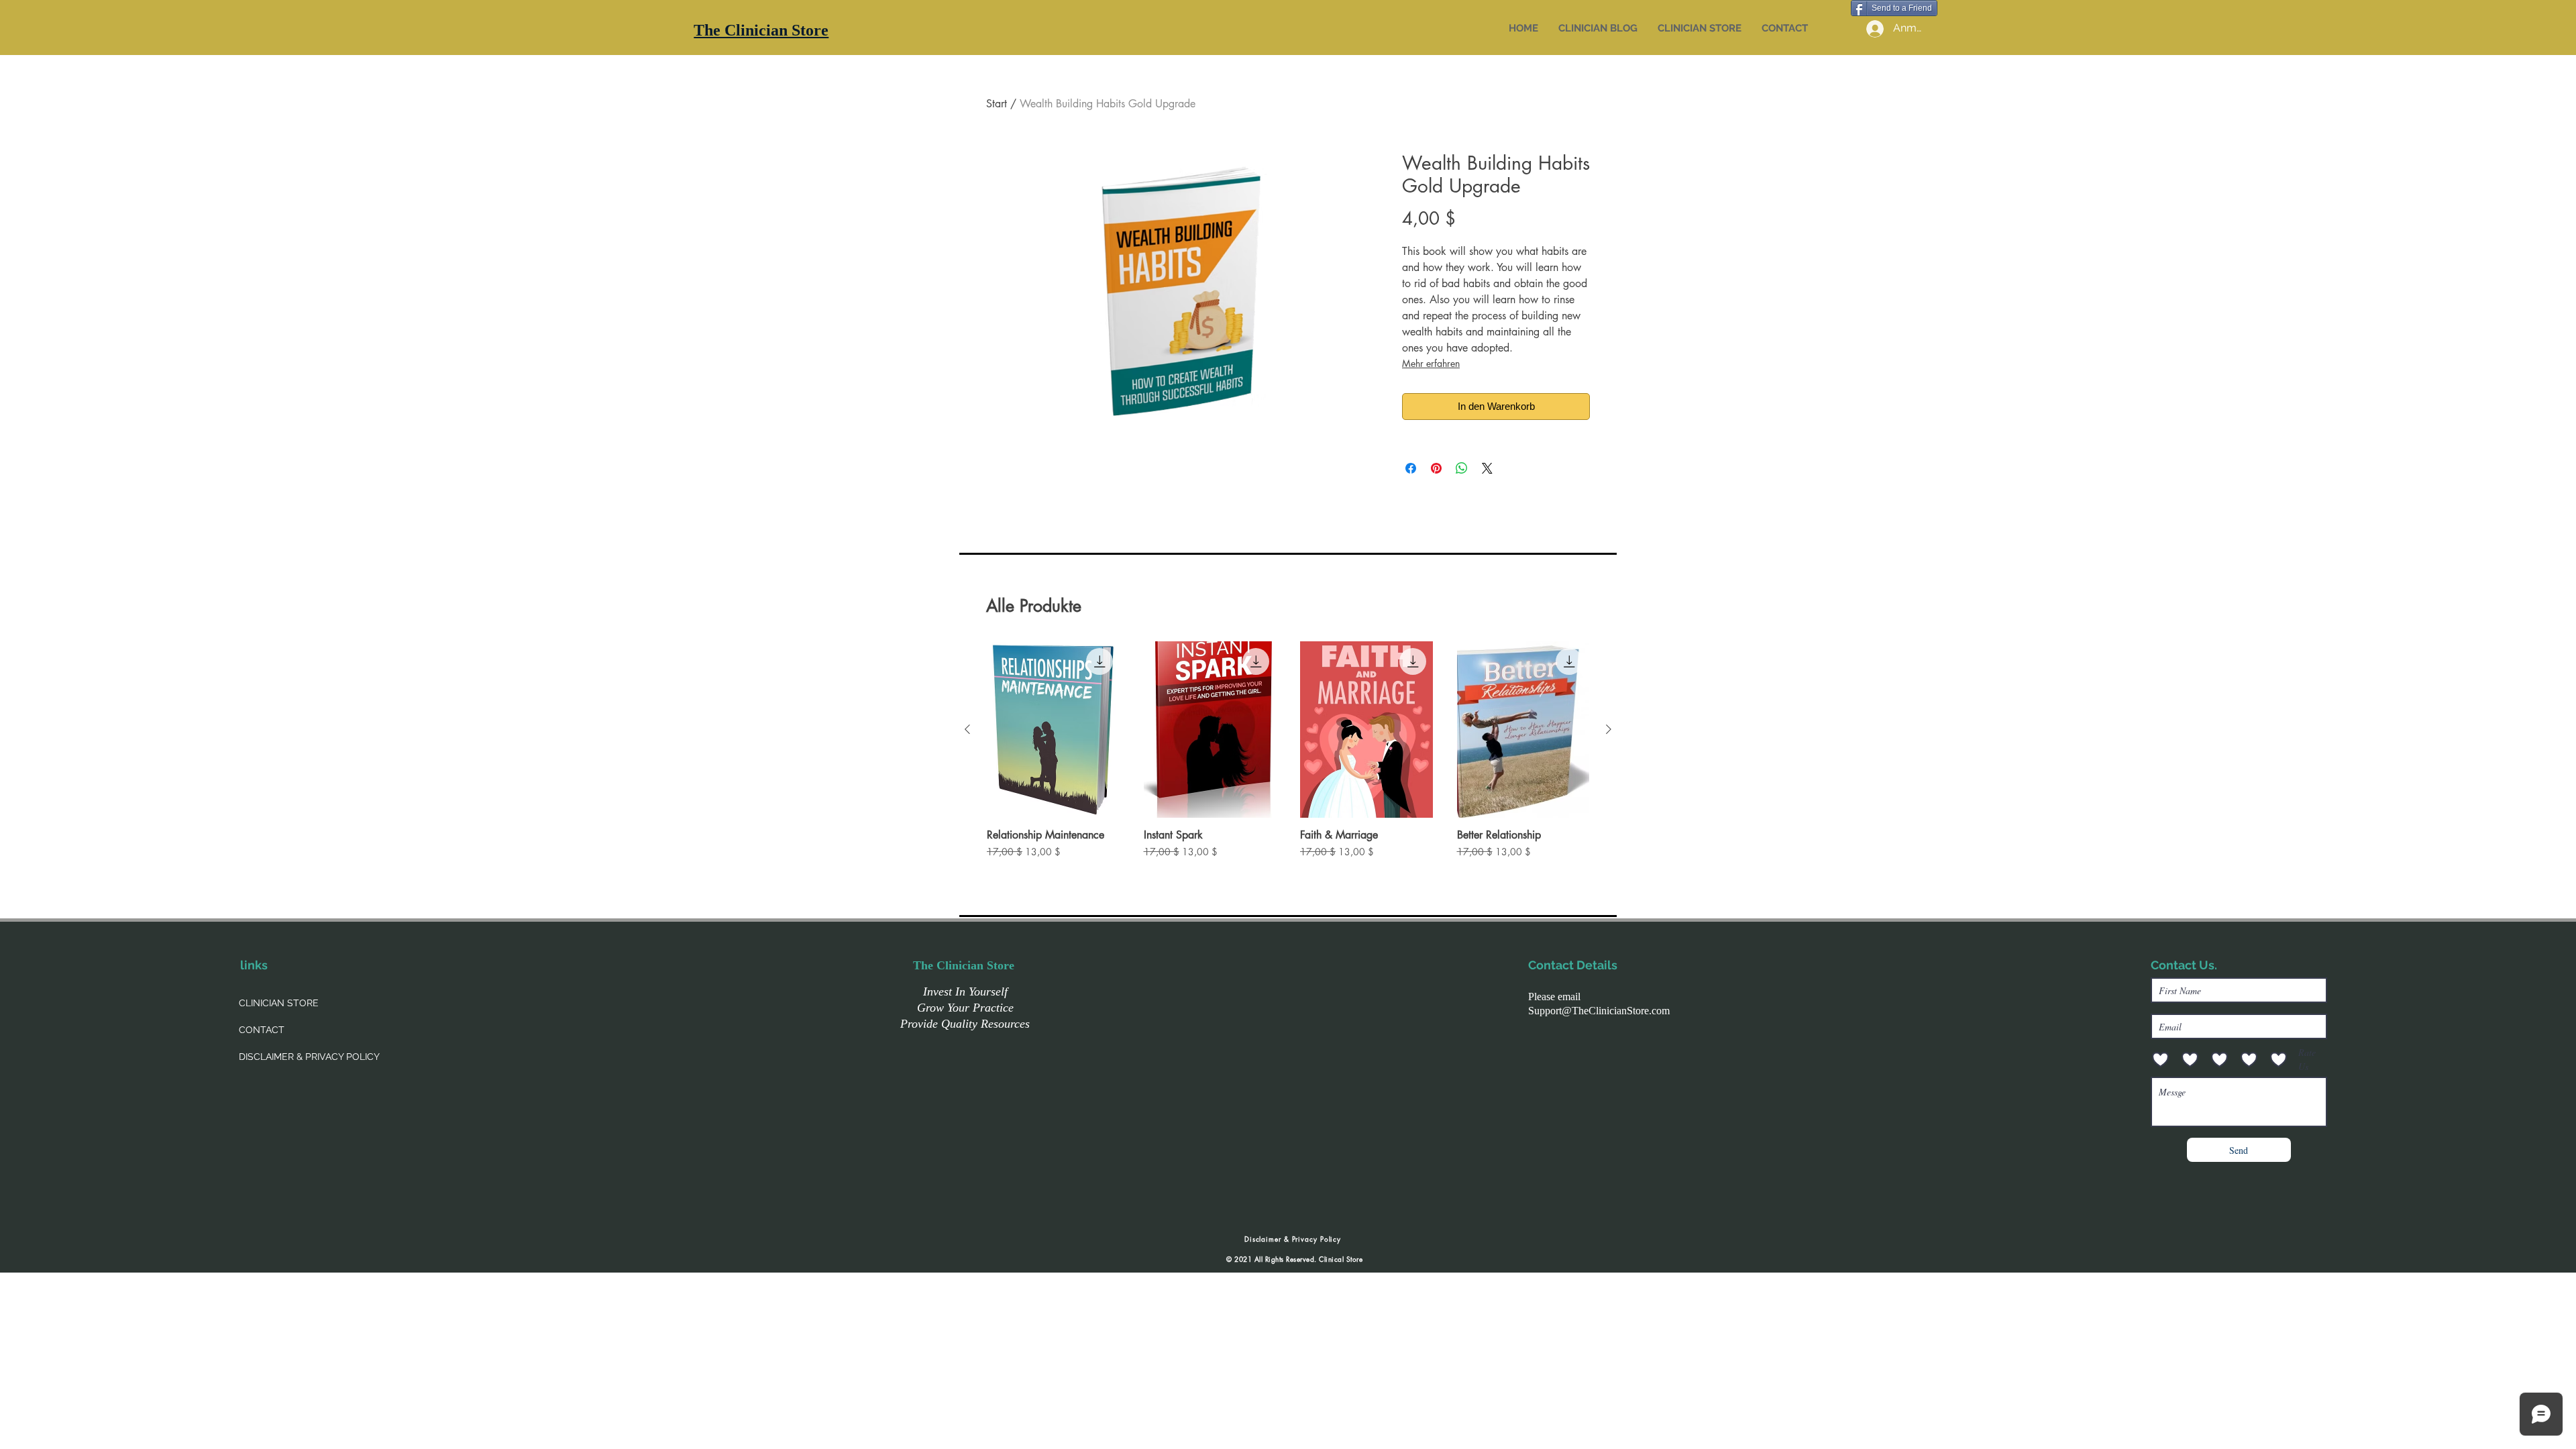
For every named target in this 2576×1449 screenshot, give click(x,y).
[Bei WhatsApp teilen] (1462, 468)
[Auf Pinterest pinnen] (1436, 468)
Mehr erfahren (1431, 363)
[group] (1288, 757)
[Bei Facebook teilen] (1411, 468)
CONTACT (262, 1030)
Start (997, 104)
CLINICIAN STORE (279, 1003)
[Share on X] (1487, 468)
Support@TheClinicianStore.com (1599, 1011)
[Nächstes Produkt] (1609, 729)
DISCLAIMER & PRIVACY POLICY (309, 1057)
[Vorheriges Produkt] (967, 729)
